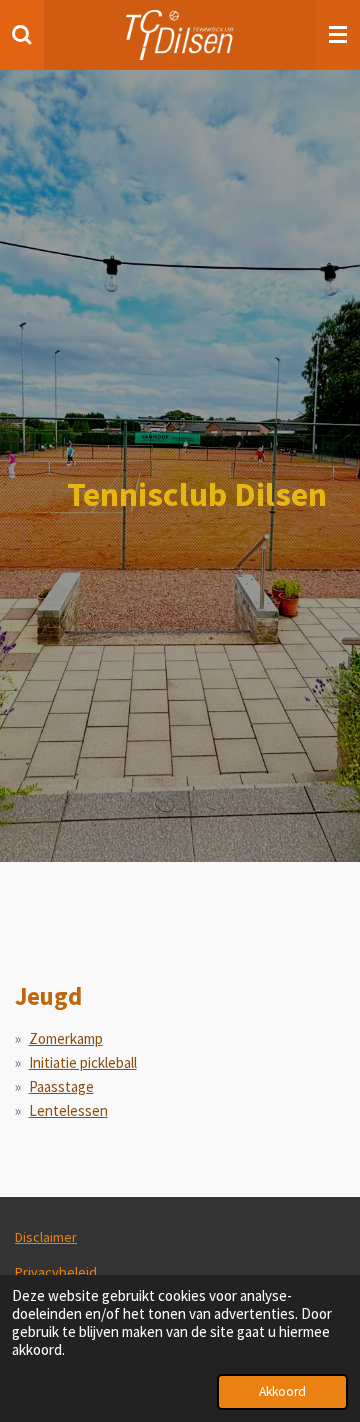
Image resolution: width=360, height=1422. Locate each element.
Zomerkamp (66, 1038)
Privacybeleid (56, 1272)
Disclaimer (46, 1237)
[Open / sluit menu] (338, 35)
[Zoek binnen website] (22, 35)
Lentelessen (68, 1110)
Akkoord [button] (282, 1391)
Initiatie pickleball (83, 1062)
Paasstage (61, 1086)
